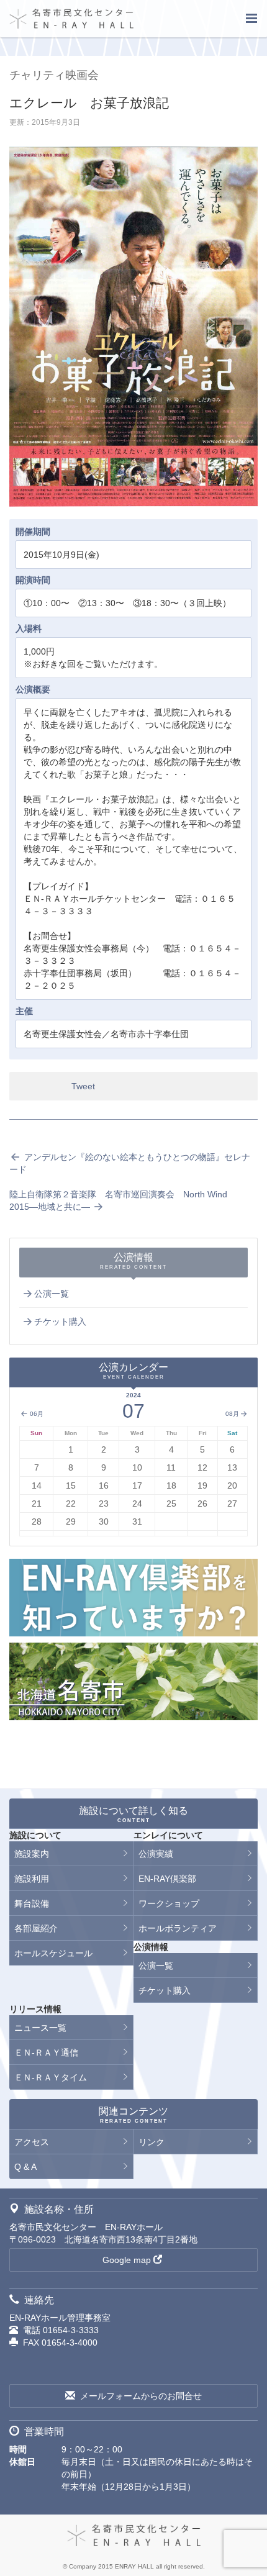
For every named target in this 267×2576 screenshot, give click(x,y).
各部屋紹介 (36, 1928)
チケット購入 (60, 1322)
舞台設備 (32, 1903)
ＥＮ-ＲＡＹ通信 (46, 2052)
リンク (152, 2142)
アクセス (32, 2142)
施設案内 (32, 1854)
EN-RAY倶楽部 (167, 1879)
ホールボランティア (178, 1928)
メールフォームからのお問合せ (141, 2396)
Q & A (25, 2167)
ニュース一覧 (40, 2028)
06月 (36, 1414)
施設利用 (32, 1879)
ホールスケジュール (53, 1953)
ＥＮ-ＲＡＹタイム (51, 2077)
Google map (127, 2260)
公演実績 (156, 1854)
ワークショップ (169, 1903)
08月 (232, 1414)
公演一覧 (52, 1294)
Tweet (83, 1086)
